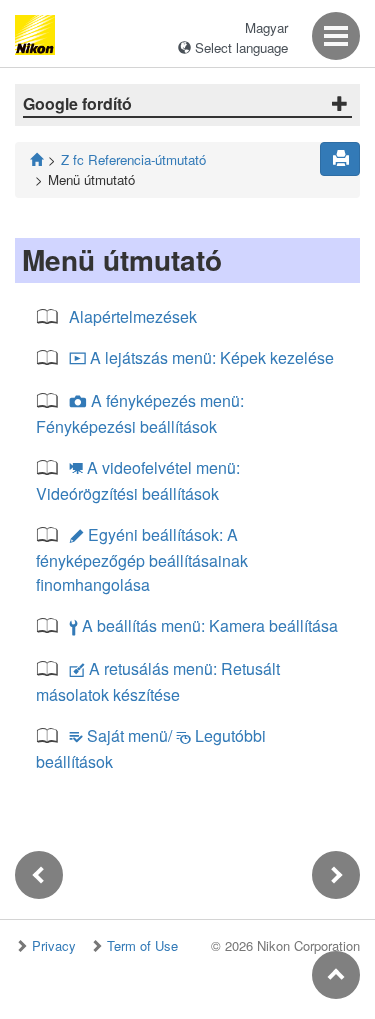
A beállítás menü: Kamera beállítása (203, 625)
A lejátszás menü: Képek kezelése (201, 357)
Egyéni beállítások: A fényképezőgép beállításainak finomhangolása (142, 559)
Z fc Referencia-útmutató (133, 159)
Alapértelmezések (133, 316)
